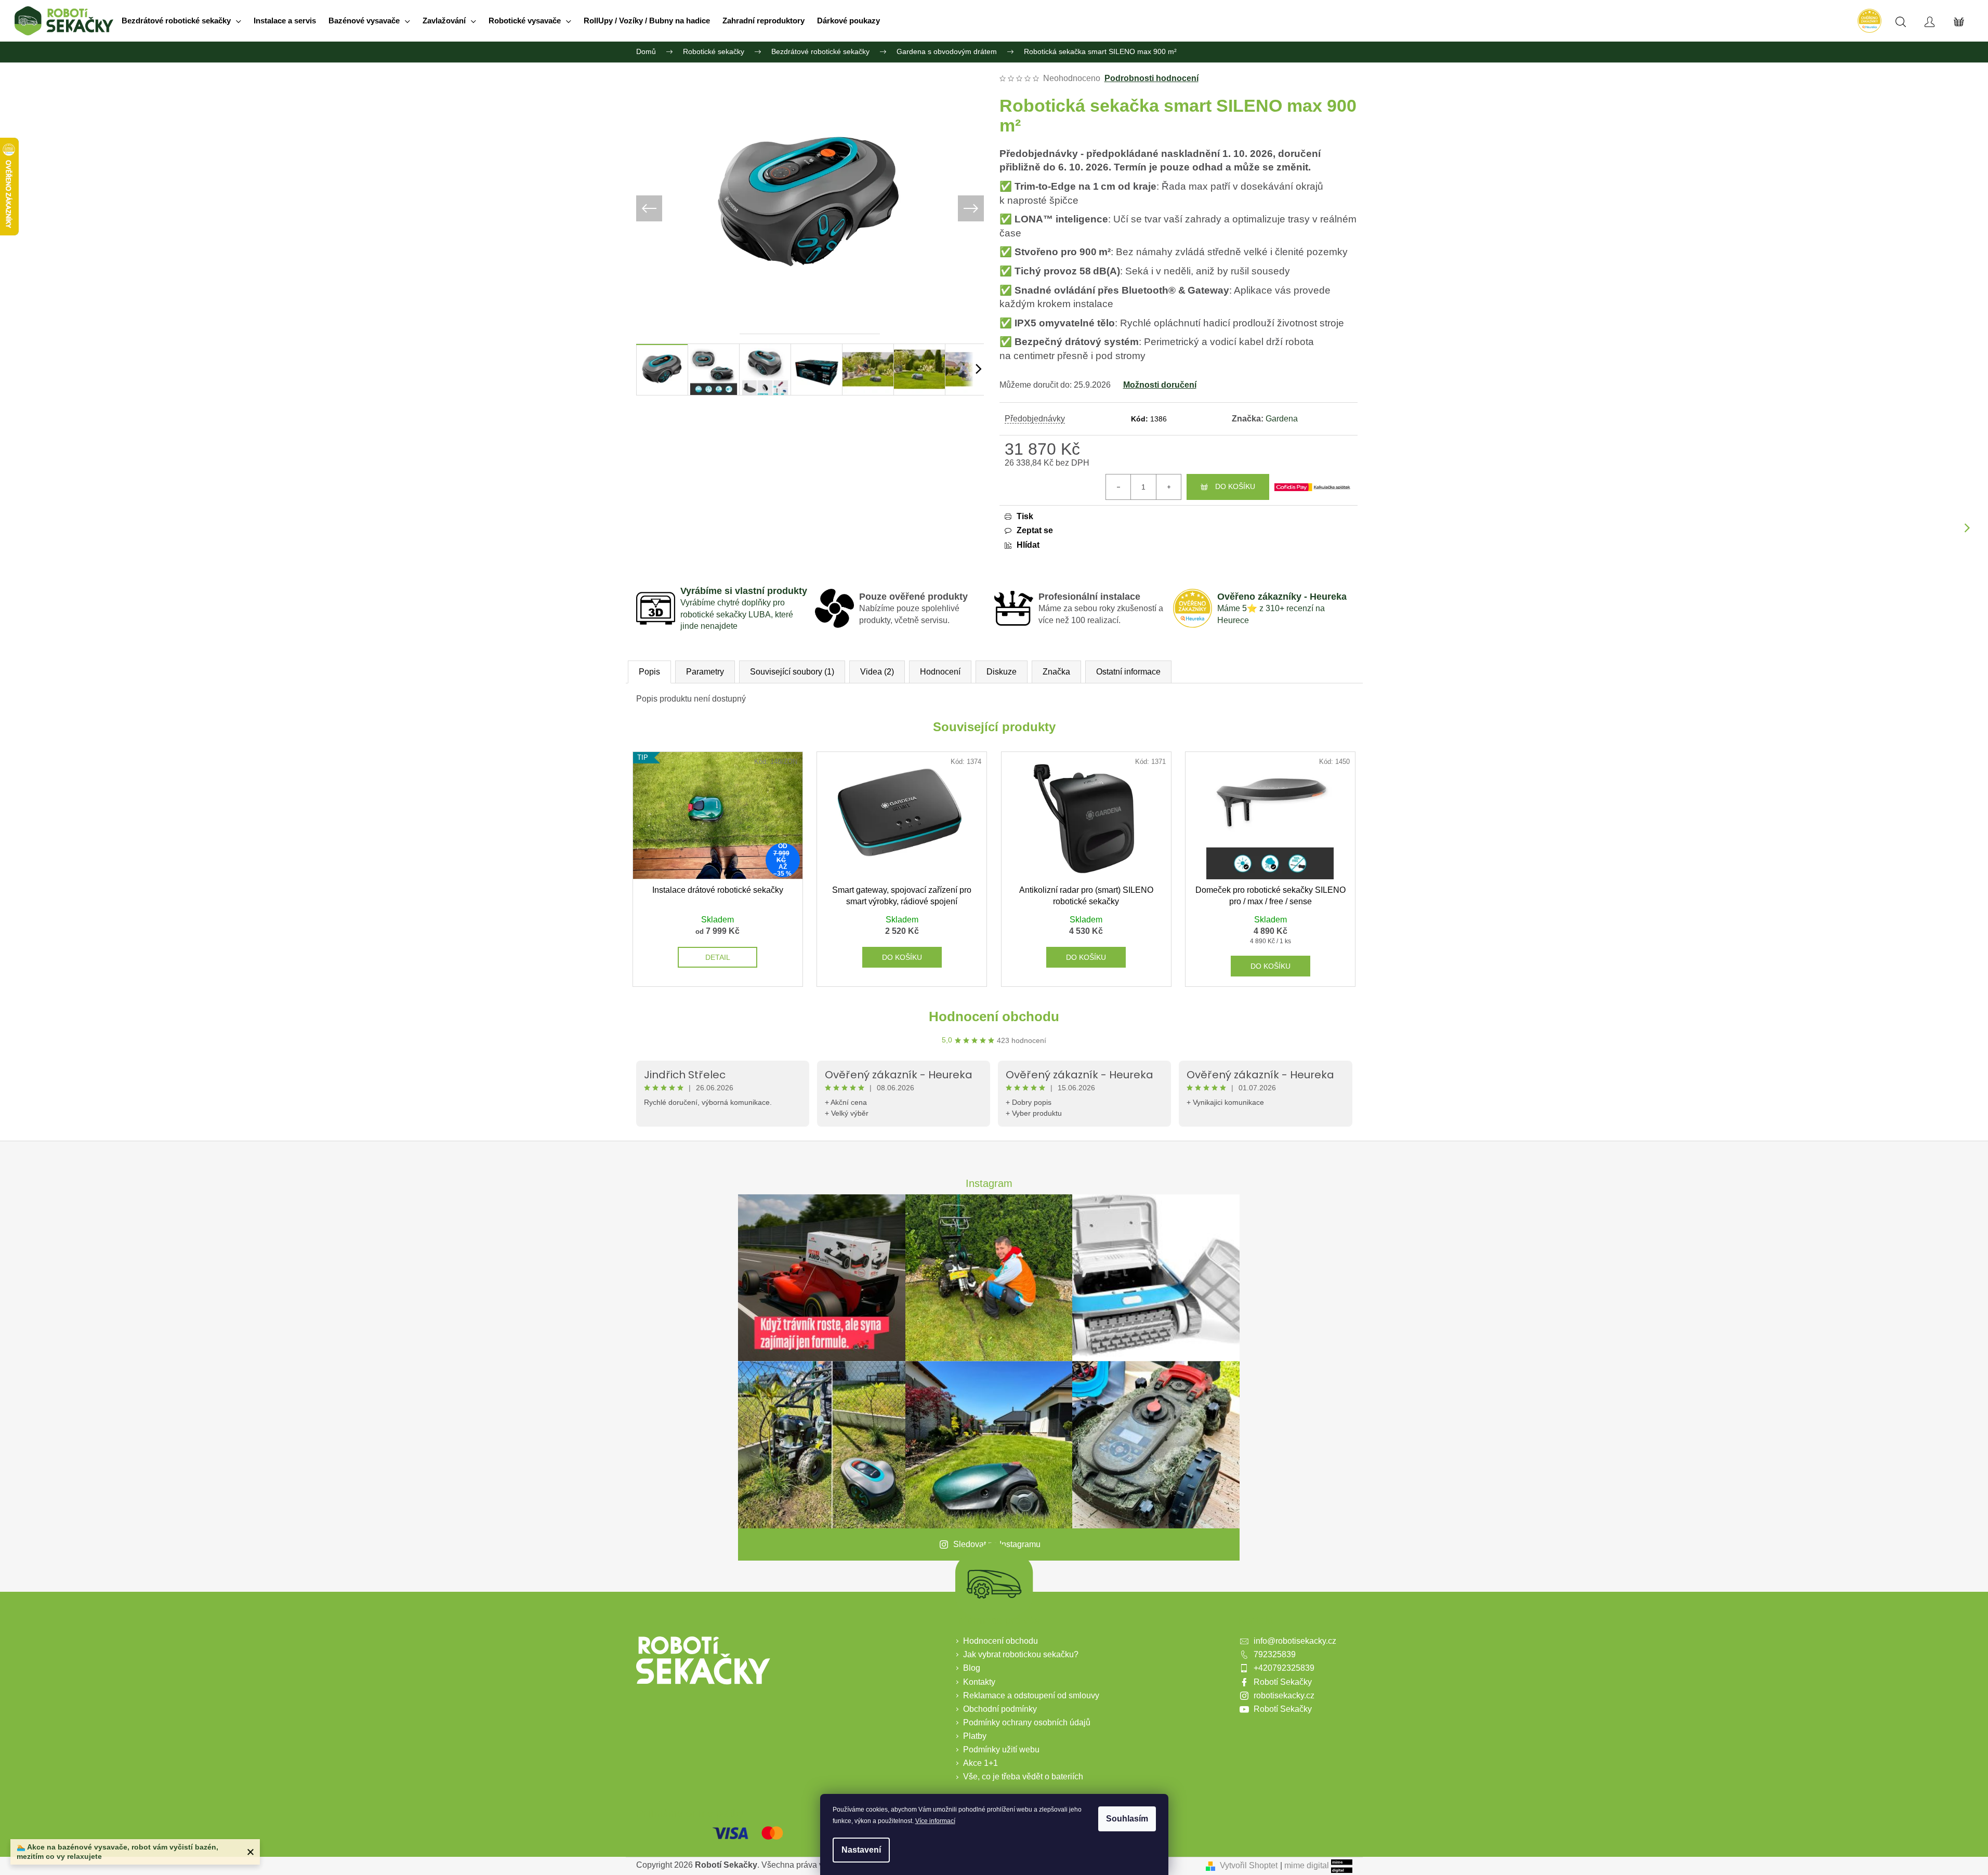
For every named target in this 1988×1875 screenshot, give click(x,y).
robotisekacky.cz (1284, 1695)
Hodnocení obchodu (994, 1016)
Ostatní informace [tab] (1128, 672)
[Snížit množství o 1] (1118, 487)
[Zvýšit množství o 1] (1168, 487)
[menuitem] (181, 21)
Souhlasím (1127, 1819)
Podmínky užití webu (1001, 1749)
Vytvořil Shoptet (1249, 1865)
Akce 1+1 (980, 1763)
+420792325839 (1284, 1668)
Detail (718, 957)
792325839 (1275, 1654)
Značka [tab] (1056, 672)
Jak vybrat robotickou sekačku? (1021, 1654)
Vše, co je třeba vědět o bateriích (1023, 1777)
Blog (972, 1668)
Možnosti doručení (1160, 385)
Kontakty (979, 1682)
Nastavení (861, 1850)
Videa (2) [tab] (877, 672)
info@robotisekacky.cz (1295, 1641)
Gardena (1282, 419)
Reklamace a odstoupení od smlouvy (1031, 1695)
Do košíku (1235, 486)
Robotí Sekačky (1283, 1682)
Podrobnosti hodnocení (1151, 78)
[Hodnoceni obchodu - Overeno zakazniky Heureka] (1869, 21)
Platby (975, 1736)
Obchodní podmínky (1000, 1709)
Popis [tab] (649, 672)
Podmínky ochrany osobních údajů (1027, 1722)
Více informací (935, 1821)
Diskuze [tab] (1002, 672)
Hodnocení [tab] (940, 672)
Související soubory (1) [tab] (792, 672)
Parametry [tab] (705, 672)
